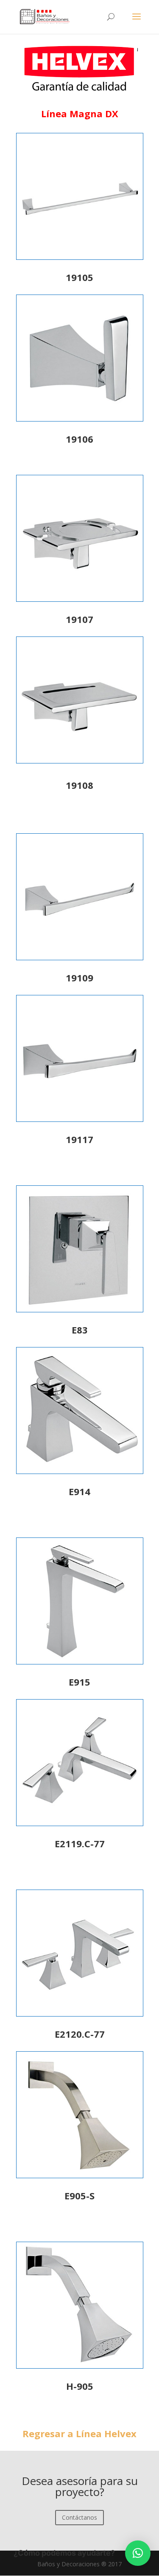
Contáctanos (79, 2517)
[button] (138, 2553)
